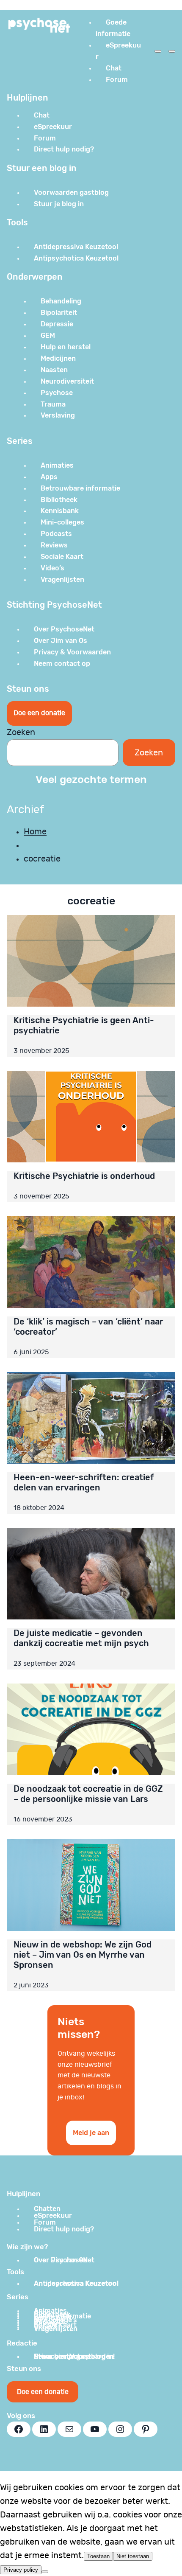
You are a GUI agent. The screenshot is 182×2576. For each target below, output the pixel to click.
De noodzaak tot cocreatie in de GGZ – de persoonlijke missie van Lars (88, 1794)
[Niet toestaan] (45, 2572)
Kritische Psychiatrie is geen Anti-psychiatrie (84, 1025)
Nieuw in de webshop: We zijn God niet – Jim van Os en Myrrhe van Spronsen (83, 1955)
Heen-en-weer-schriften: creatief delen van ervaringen (84, 1482)
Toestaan (98, 2556)
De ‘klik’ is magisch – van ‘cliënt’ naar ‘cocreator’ (88, 1327)
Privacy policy (21, 2570)
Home (35, 832)
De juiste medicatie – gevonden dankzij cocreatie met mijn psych (81, 1638)
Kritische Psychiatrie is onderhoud (84, 1176)
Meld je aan (91, 2133)
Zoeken (21, 732)
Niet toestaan (133, 2556)
